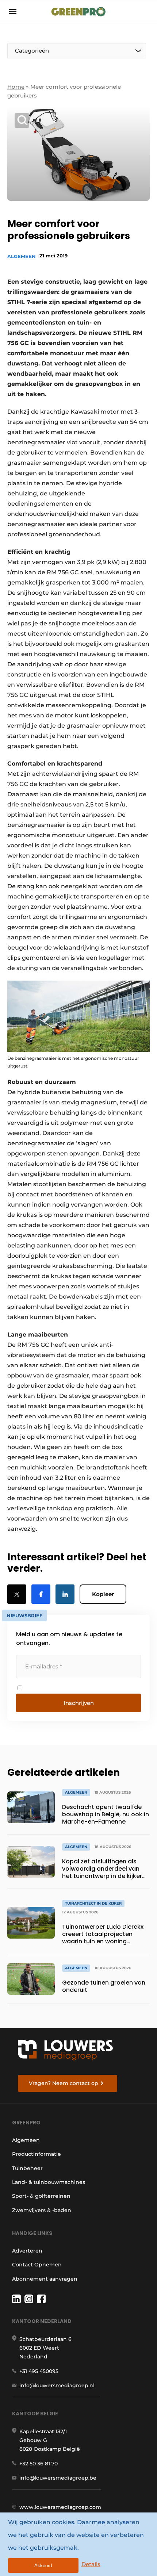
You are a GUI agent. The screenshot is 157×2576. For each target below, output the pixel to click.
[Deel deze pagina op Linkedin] (65, 1594)
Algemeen (22, 256)
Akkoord (43, 2566)
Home (16, 87)
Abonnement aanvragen (45, 2279)
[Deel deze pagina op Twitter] (17, 1594)
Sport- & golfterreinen (41, 2196)
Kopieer (103, 1594)
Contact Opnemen (37, 2265)
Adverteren (27, 2251)
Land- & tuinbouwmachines (49, 2182)
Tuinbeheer (27, 2168)
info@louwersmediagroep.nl (57, 2385)
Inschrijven (79, 1703)
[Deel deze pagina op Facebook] (41, 1594)
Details (91, 2564)
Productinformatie (37, 2154)
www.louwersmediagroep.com (60, 2507)
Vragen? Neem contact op (64, 2083)
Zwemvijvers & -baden (42, 2210)
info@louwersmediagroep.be (58, 2478)
